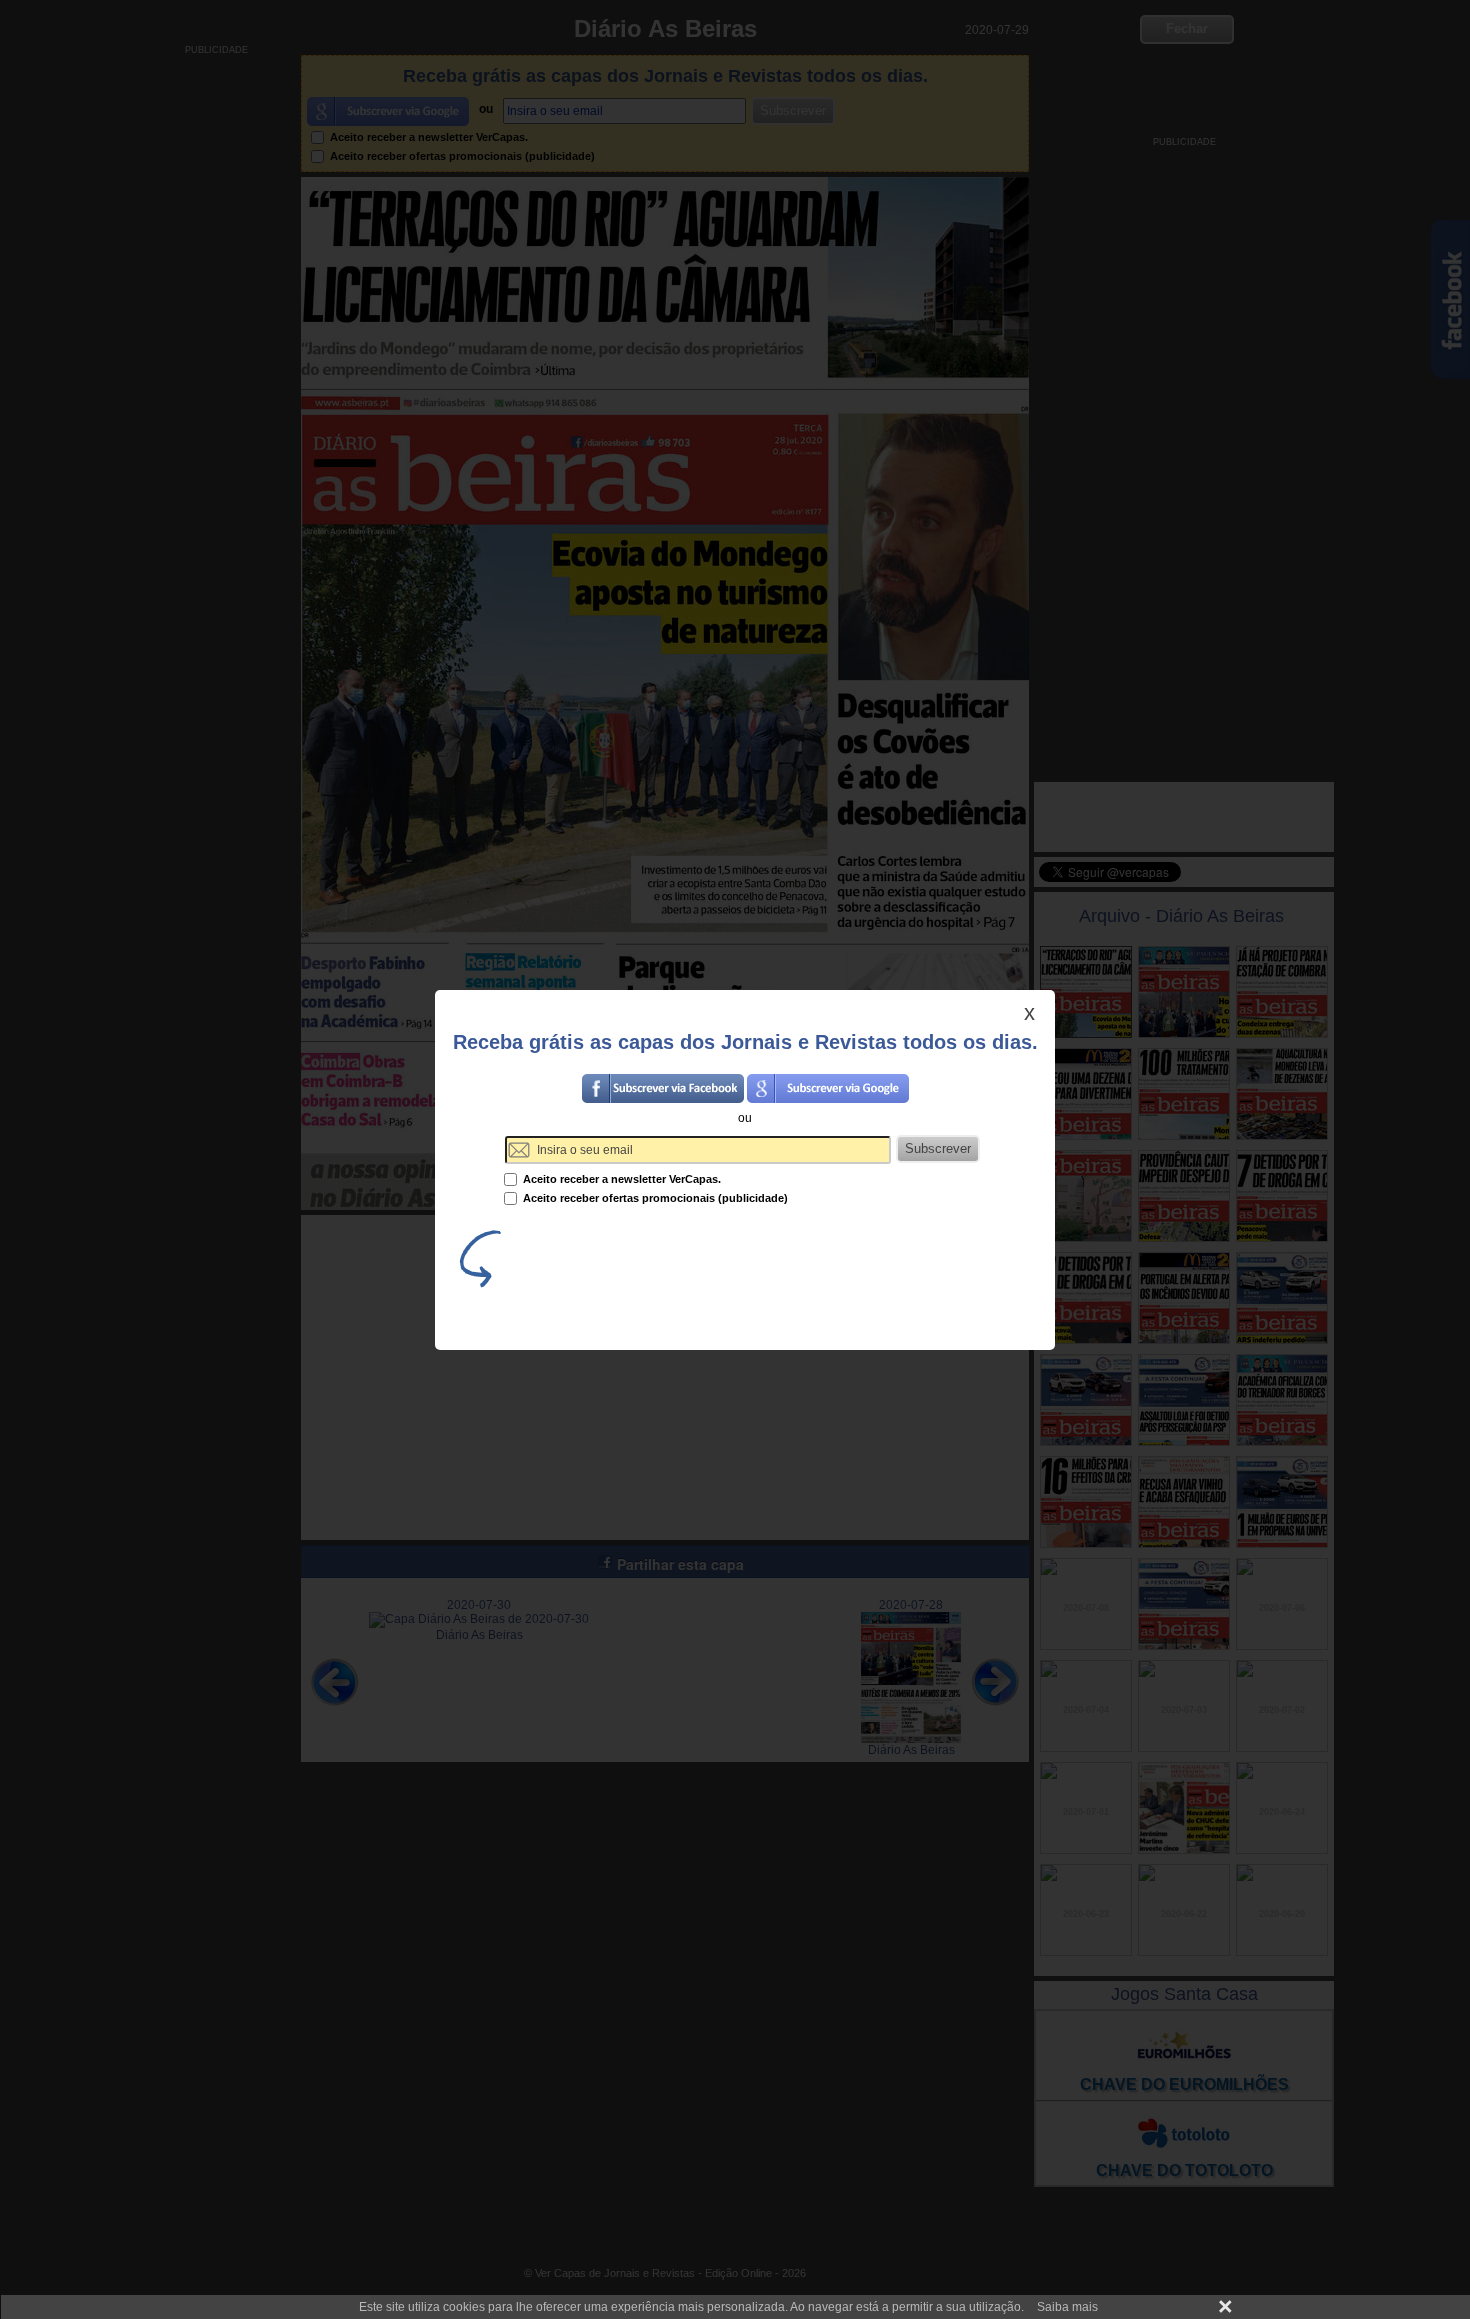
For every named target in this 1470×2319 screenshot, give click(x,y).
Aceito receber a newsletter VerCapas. (620, 1179)
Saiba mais (1067, 2307)
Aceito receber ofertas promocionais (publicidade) (654, 1198)
